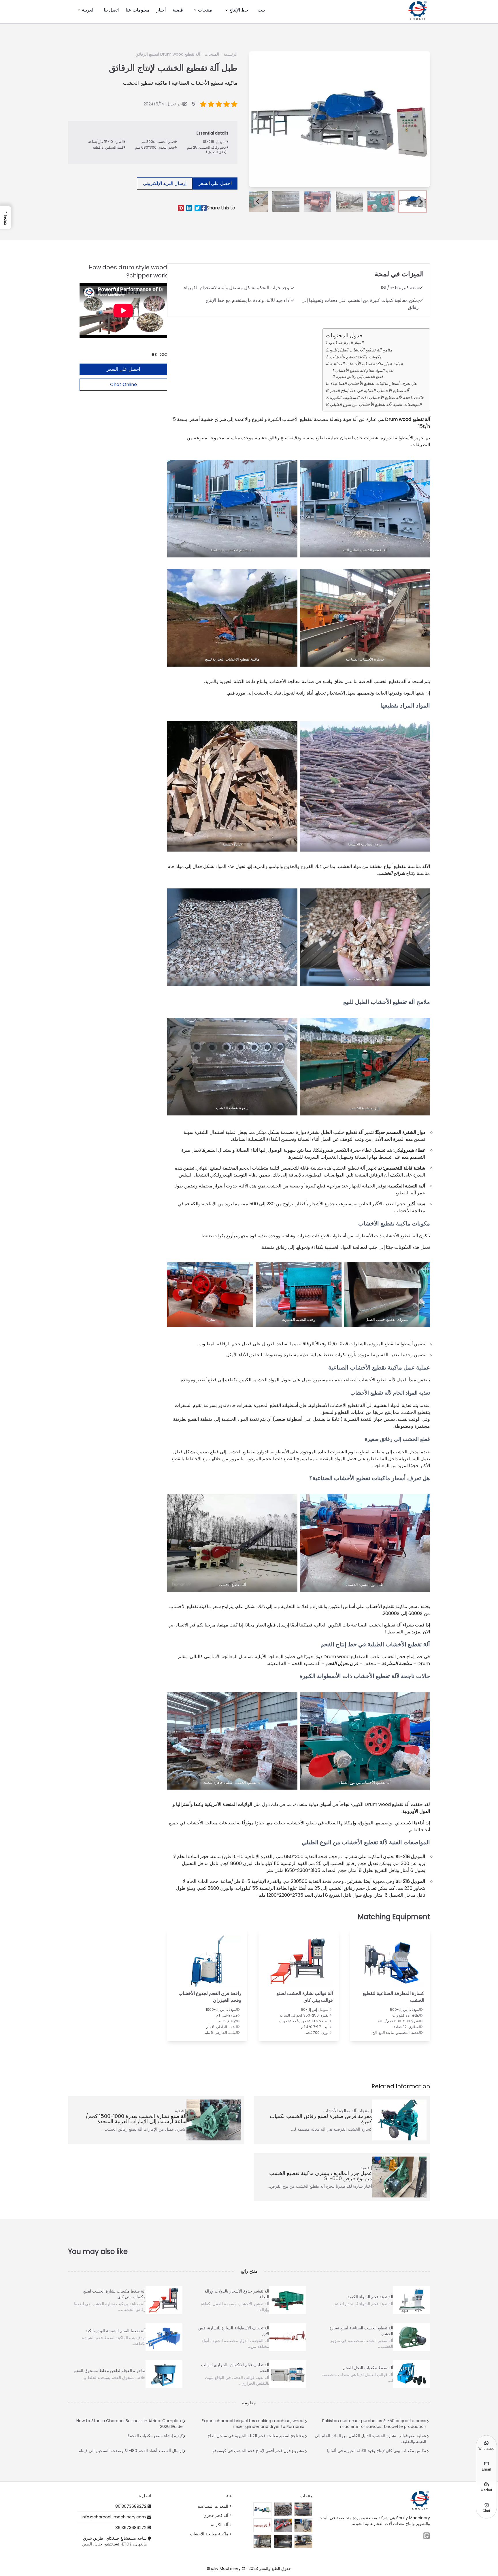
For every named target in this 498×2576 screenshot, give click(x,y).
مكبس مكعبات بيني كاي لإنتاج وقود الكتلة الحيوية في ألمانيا (377, 2451)
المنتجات (212, 54)
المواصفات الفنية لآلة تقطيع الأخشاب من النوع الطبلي (376, 404)
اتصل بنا (111, 10)
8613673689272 (131, 2506)
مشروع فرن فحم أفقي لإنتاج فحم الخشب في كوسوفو (259, 2451)
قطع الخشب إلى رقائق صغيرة (359, 377)
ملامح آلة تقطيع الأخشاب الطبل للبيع (361, 350)
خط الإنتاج (239, 10)
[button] (413, 202)
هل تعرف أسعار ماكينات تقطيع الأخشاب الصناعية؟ (373, 383)
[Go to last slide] (258, 201)
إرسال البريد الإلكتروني (165, 183)
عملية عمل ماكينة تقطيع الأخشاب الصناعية (367, 364)
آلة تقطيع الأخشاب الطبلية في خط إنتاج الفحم (369, 391)
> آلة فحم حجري (218, 2516)
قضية (178, 10)
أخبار (161, 10)
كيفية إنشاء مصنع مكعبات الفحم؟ (155, 2436)
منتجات (205, 10)
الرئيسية (231, 54)
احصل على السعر (215, 183)
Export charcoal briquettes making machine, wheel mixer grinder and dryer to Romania (253, 2424)
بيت (261, 10)
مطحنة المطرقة (397, 1664)
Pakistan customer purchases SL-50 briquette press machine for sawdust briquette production (374, 2424)
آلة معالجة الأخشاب (340, 2111)
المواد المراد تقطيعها (346, 343)
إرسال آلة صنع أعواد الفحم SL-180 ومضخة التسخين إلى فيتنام (131, 2451)
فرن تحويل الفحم (342, 1664)
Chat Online (123, 384)
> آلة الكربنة (221, 2525)
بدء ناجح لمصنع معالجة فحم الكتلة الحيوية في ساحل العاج (256, 2436)
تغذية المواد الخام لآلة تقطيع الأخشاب (364, 371)
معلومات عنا (138, 10)
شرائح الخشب (392, 873)
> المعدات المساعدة (215, 2506)
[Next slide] (421, 201)
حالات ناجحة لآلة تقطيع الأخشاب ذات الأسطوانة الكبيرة (377, 398)
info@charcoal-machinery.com (114, 2517)
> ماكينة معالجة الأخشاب (211, 2534)
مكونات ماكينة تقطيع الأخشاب (356, 357)
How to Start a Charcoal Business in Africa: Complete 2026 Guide (130, 2424)
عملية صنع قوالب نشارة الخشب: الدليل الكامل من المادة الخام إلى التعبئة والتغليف (370, 2439)
